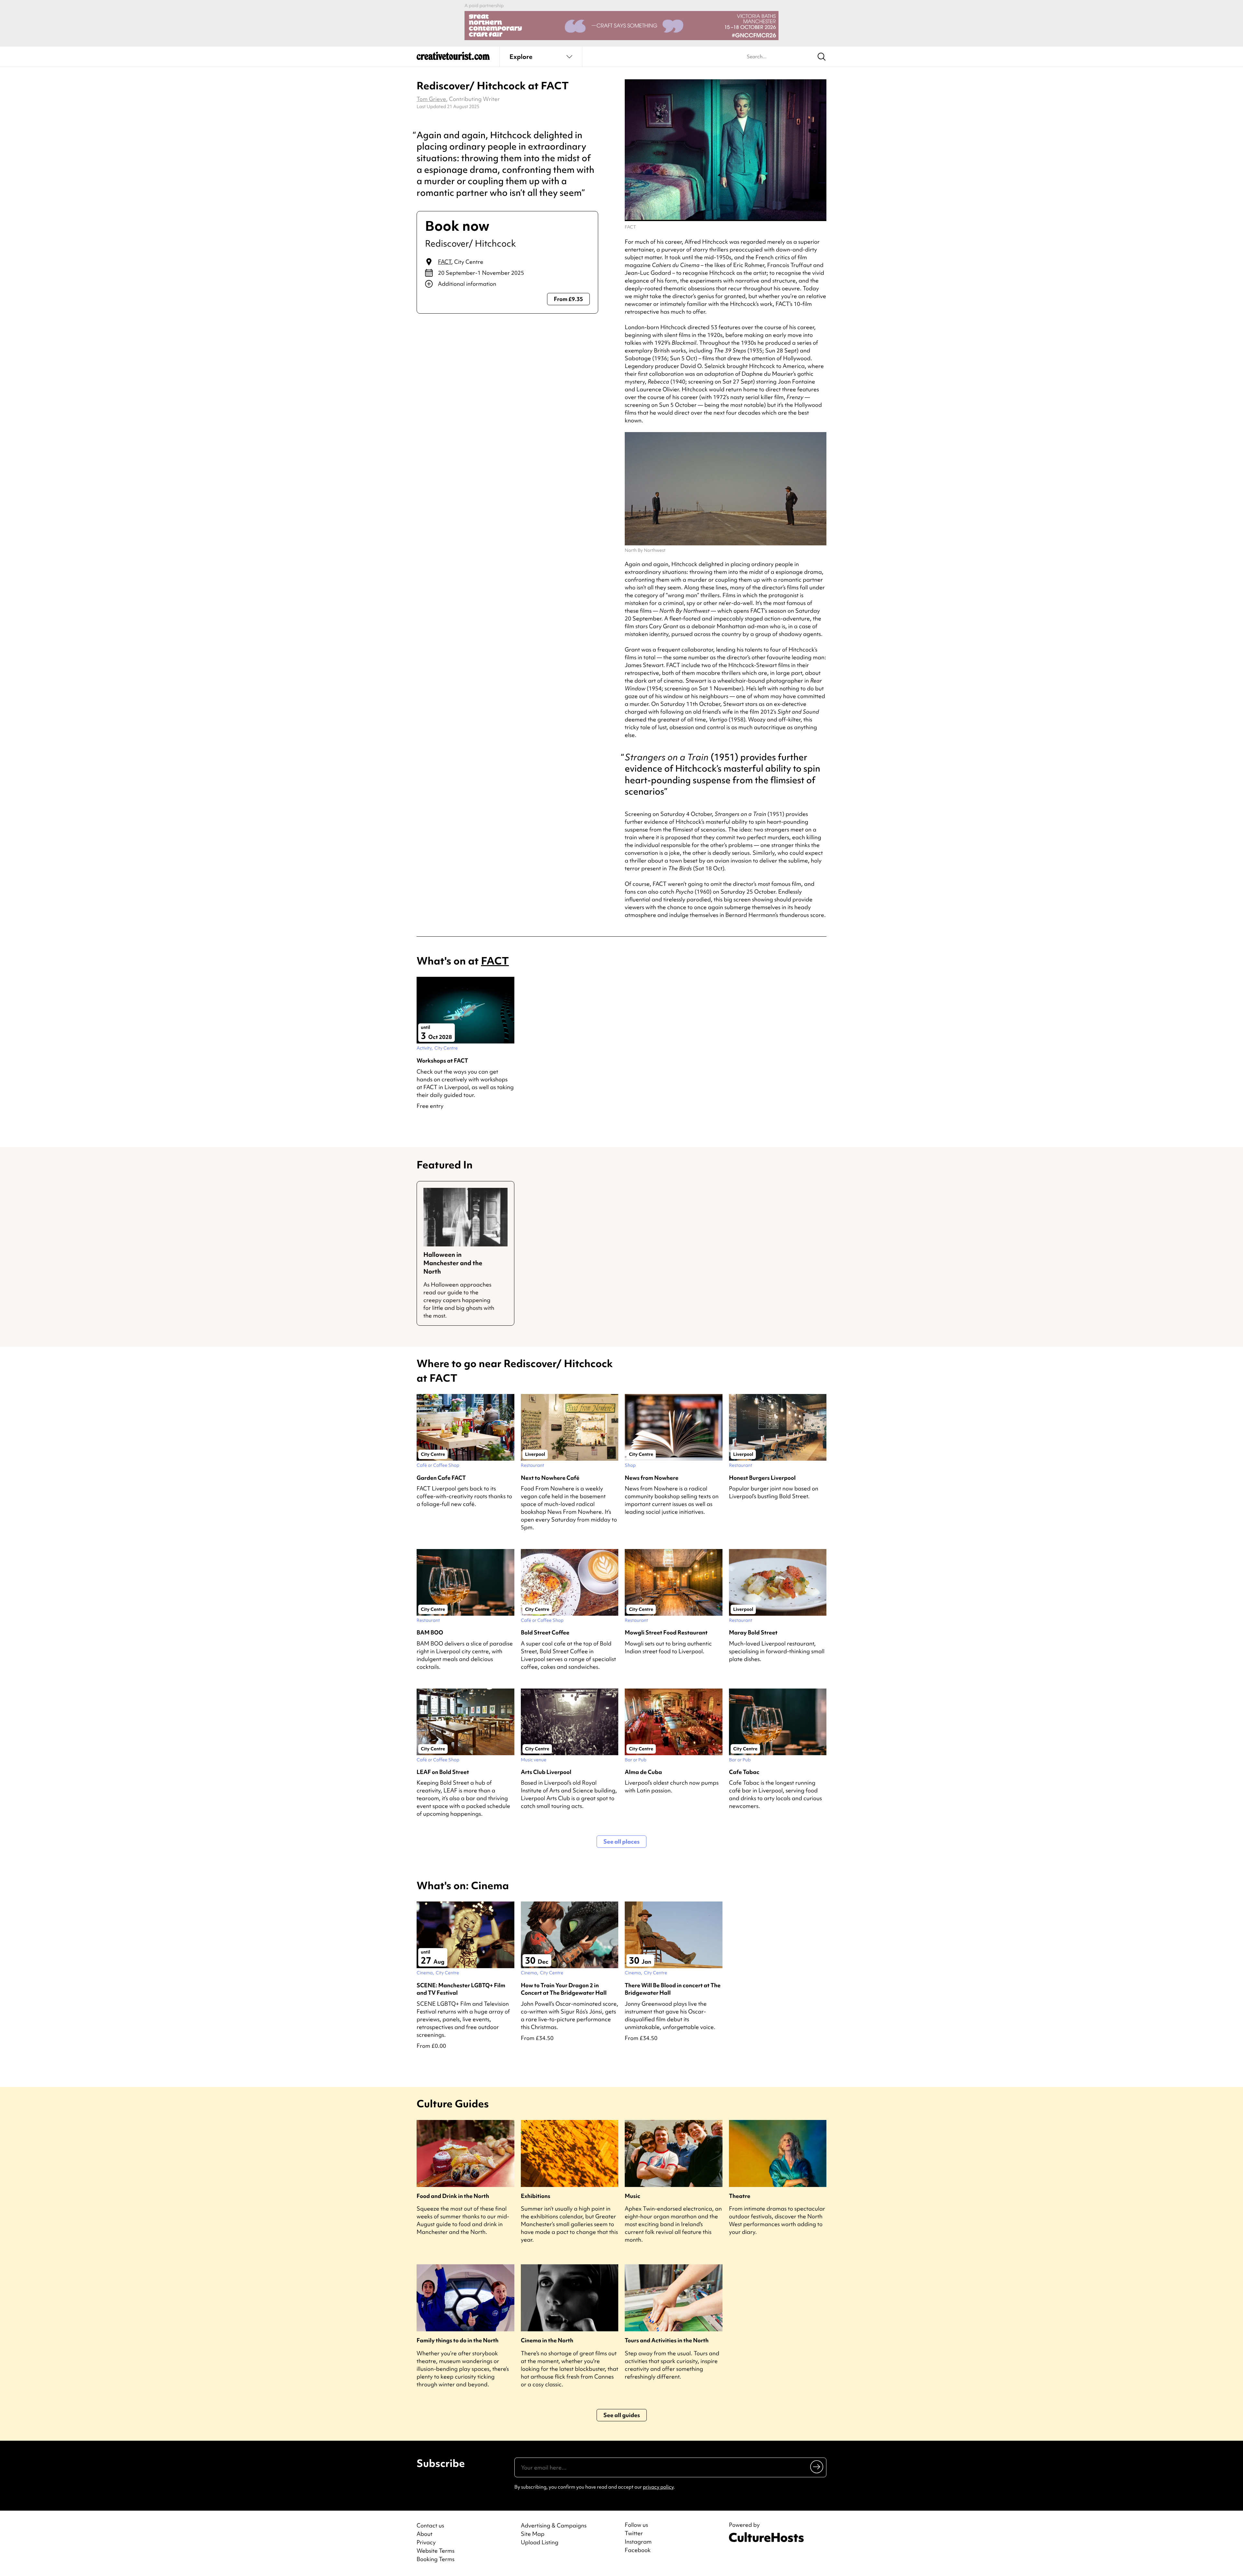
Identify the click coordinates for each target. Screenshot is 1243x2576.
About (425, 2534)
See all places (621, 1841)
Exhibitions (536, 2196)
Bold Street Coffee (545, 1632)
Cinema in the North (547, 2340)
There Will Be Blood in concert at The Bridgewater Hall (673, 1989)
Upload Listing (540, 2542)
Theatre (740, 2196)
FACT (445, 262)
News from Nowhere (652, 1478)
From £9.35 (568, 299)
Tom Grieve (431, 99)
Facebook (638, 2550)
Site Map (533, 2534)
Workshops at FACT (442, 1060)
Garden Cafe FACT (441, 1478)
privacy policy (658, 2487)
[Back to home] (453, 58)
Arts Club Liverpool (546, 1772)
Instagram (638, 2542)
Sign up (817, 2466)
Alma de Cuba (643, 1772)
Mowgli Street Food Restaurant (666, 1632)
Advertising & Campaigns (554, 2525)
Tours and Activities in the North (667, 2340)
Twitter (634, 2533)
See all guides (622, 2415)
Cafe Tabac (744, 1772)
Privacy (426, 2542)
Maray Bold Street (753, 1632)
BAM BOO (430, 1632)
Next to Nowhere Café (550, 1478)
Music (633, 2196)
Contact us (430, 2525)
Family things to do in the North (458, 2340)
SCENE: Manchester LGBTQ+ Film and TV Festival (461, 1989)
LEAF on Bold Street (443, 1772)
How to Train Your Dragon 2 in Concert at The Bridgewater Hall (564, 1989)
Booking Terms (436, 2559)
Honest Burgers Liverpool (762, 1478)
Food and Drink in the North (453, 2196)
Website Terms (436, 2551)
